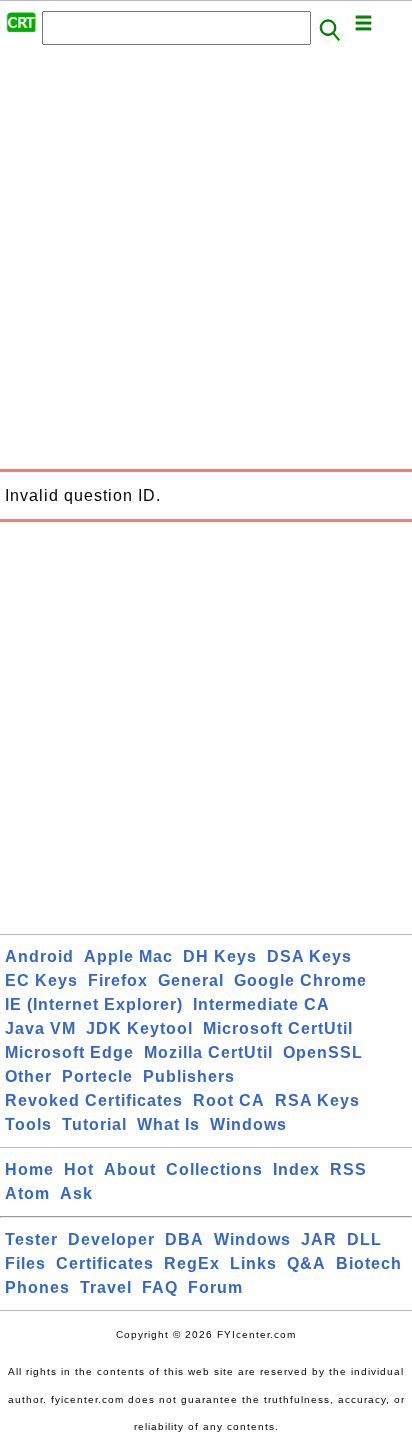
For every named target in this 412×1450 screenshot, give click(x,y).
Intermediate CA (261, 1004)
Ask (76, 1193)
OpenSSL (323, 1052)
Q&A (306, 1263)
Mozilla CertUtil (208, 1052)
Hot (79, 1169)
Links (253, 1263)
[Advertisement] (206, 263)
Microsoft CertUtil (278, 1028)
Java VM (40, 1028)
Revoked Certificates (94, 1100)
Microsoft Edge (69, 1052)
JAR (319, 1239)
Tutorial (94, 1124)
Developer (111, 1239)
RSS (348, 1169)
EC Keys (41, 980)
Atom (27, 1193)
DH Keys (220, 956)
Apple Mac (128, 956)
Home (29, 1169)
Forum (215, 1287)
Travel (106, 1287)
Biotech (369, 1263)
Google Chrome (300, 980)
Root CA (229, 1100)
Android (39, 956)
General (191, 980)
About (130, 1169)
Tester (31, 1239)
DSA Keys (309, 956)
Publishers (189, 1076)
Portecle (97, 1076)
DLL (364, 1239)
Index (296, 1169)
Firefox (118, 980)
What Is (168, 1124)
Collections (214, 1169)
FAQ (160, 1287)
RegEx (192, 1263)
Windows (248, 1124)
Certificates (105, 1263)
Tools (28, 1124)
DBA (184, 1239)
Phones (37, 1287)
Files (25, 1263)
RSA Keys (317, 1100)
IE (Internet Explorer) (94, 1004)
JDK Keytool (139, 1028)
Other (28, 1076)
